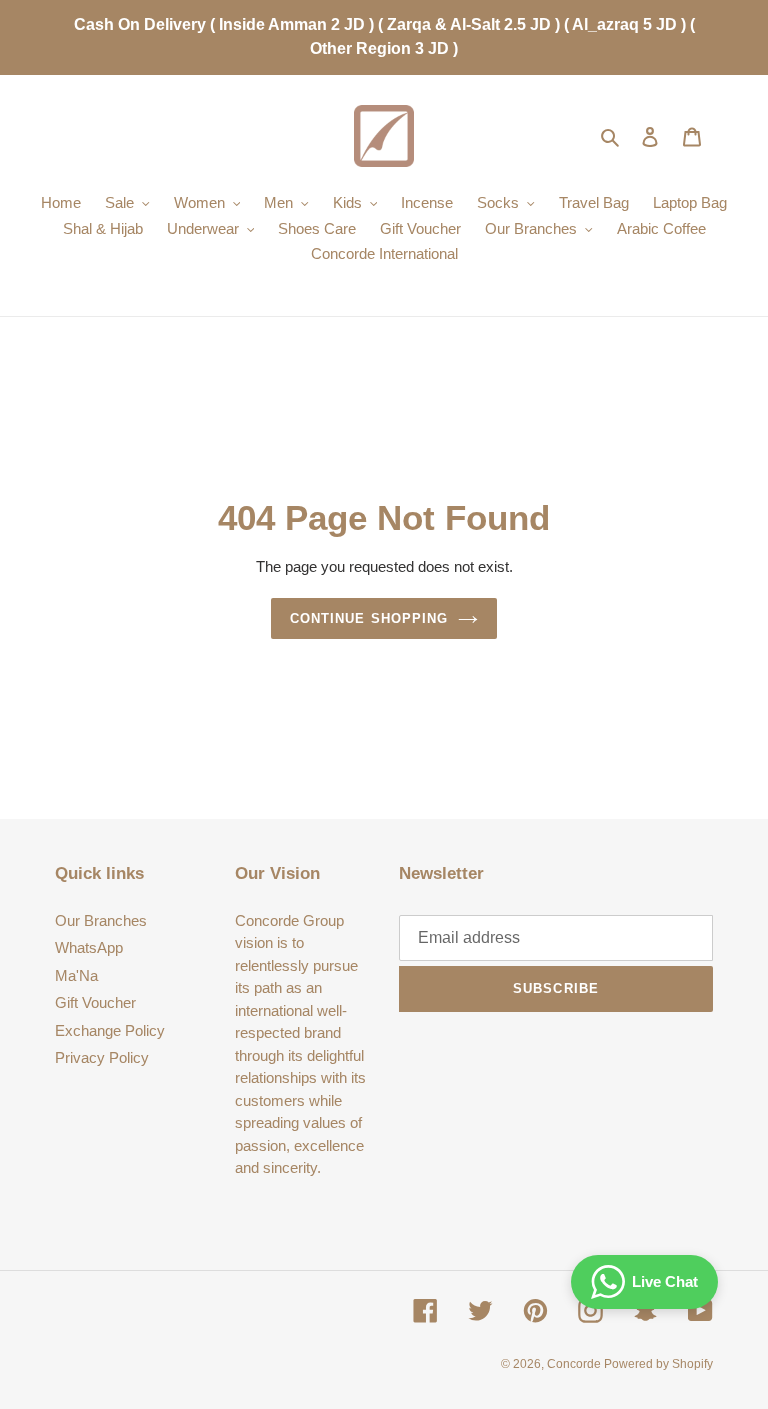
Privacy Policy (102, 1057)
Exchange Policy (110, 1030)
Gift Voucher (95, 1002)
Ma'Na (76, 975)
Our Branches (101, 920)
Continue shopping (369, 618)
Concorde (575, 1364)
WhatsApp (89, 947)
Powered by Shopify (658, 1364)
